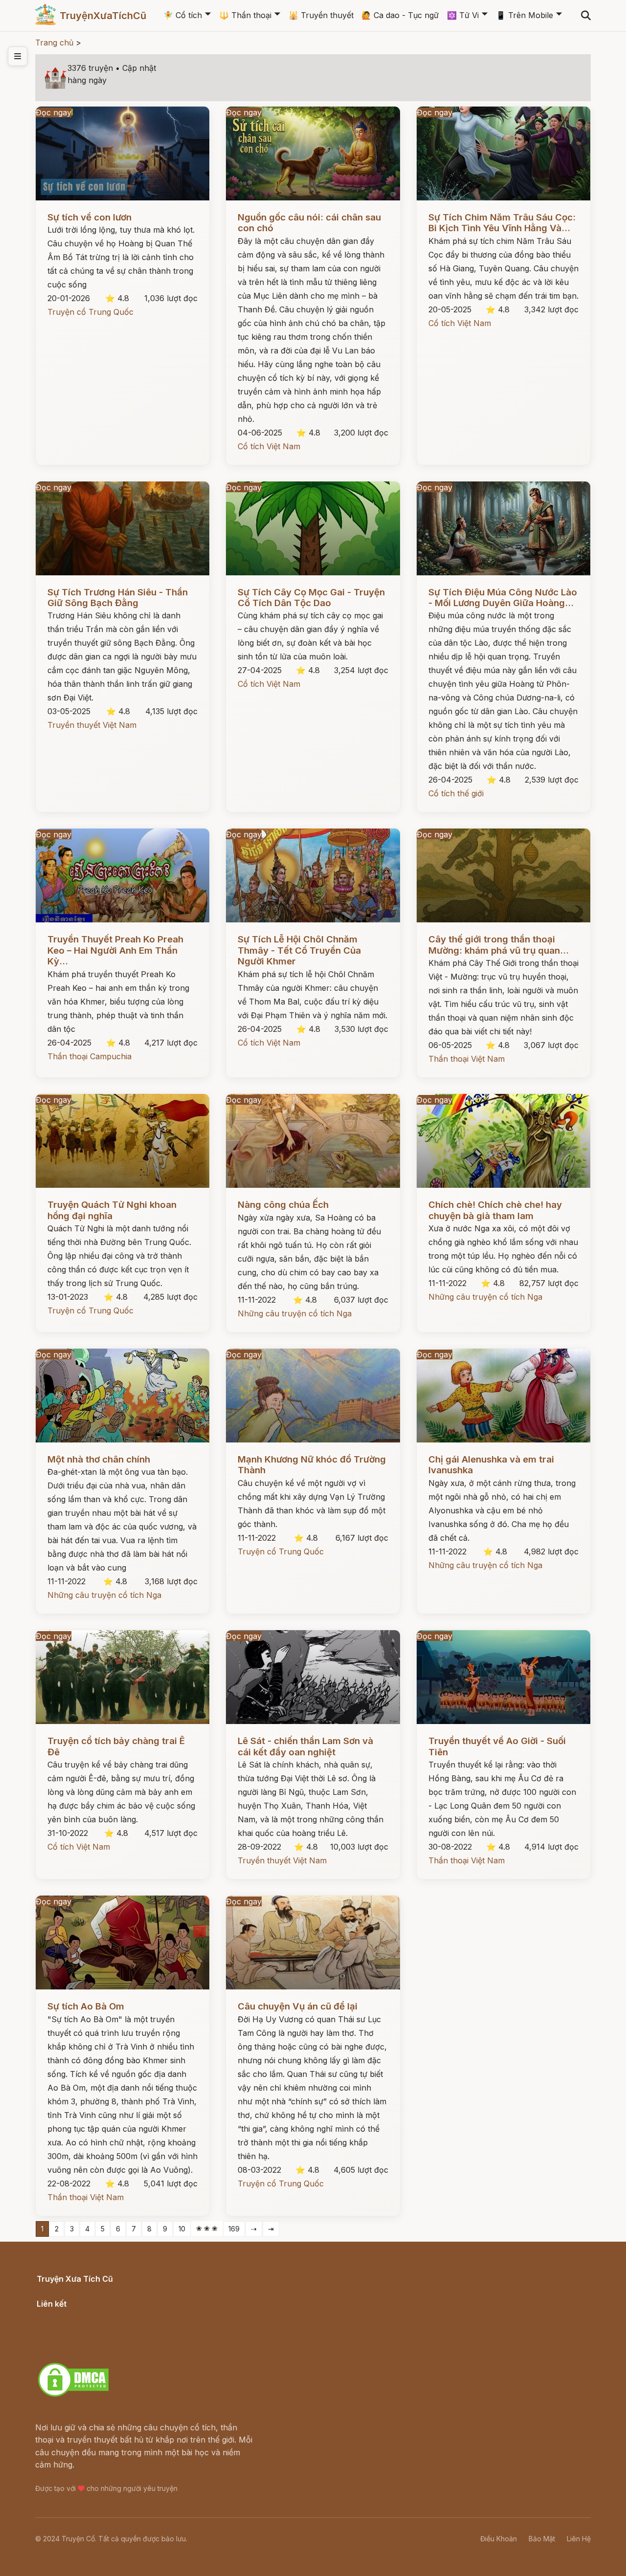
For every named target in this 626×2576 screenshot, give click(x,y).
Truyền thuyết (321, 15)
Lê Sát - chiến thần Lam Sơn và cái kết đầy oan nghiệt (305, 1746)
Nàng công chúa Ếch (283, 1205)
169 (234, 2229)
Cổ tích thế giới (456, 793)
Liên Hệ (579, 2539)
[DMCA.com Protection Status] (73, 2395)
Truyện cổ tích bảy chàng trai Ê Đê (116, 1746)
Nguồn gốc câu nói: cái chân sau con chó (309, 223)
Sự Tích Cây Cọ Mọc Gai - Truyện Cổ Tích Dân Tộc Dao (311, 598)
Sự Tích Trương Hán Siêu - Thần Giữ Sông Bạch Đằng (118, 598)
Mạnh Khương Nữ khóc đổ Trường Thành (312, 1465)
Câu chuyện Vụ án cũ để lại (298, 2006)
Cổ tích (183, 15)
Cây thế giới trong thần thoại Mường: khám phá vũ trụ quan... (499, 945)
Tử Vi (463, 15)
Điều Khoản (499, 2539)
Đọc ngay (54, 112)
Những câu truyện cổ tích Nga (295, 1313)
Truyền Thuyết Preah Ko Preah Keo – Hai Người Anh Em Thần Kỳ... (115, 950)
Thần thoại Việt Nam (467, 1059)
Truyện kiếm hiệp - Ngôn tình (92, 2339)
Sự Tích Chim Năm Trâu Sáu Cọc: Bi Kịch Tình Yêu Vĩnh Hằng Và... (502, 223)
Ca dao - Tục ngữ (400, 15)
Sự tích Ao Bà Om (86, 2006)
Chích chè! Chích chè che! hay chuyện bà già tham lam (495, 1210)
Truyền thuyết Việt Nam (92, 725)
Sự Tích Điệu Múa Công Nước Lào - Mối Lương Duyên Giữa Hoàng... (503, 598)
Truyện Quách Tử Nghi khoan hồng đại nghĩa (112, 1210)
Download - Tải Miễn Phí (83, 2352)
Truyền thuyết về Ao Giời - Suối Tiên (497, 1746)
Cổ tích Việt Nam (269, 446)
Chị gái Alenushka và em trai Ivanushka (491, 1465)
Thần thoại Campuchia (89, 1056)
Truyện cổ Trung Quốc (90, 312)
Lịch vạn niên (62, 2314)
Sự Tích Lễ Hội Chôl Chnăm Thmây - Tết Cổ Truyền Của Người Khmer (299, 950)
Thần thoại (245, 15)
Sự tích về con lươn (89, 217)
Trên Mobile (525, 15)
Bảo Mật (542, 2539)
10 (182, 2229)
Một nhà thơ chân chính (99, 1459)
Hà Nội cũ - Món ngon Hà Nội (93, 2327)
